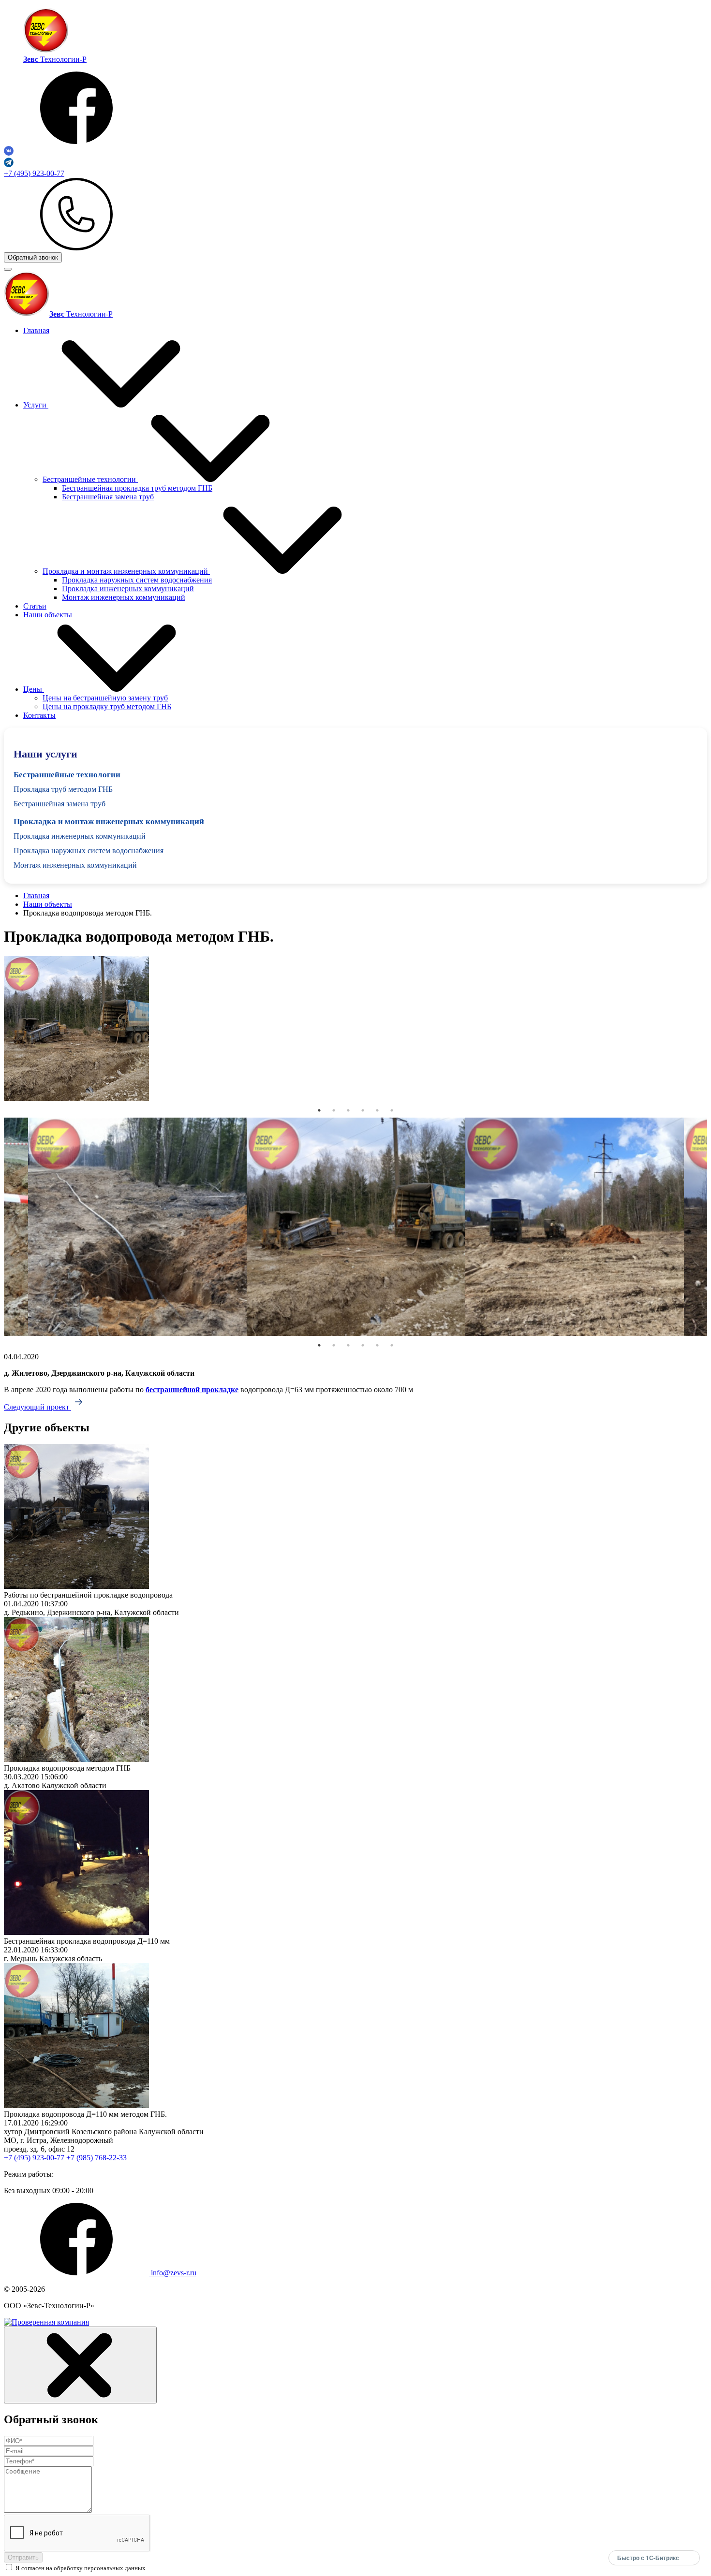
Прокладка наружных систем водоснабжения (137, 580)
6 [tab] (392, 1110)
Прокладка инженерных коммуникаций (128, 589)
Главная (36, 330)
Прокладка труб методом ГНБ (63, 789)
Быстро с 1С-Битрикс (648, 2558)
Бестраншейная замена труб (108, 497)
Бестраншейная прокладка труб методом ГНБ (137, 488)
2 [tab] (334, 1110)
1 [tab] (319, 1110)
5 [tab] (377, 1110)
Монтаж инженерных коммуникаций (124, 597)
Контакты (39, 715)
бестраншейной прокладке (192, 1390)
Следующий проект (37, 1407)
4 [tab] (363, 1110)
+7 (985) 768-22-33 (96, 2158)
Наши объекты (48, 615)
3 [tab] (348, 1110)
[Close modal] (80, 2365)
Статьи (35, 606)
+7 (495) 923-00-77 (34, 173)
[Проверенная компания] (46, 2322)
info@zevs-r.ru (174, 2273)
